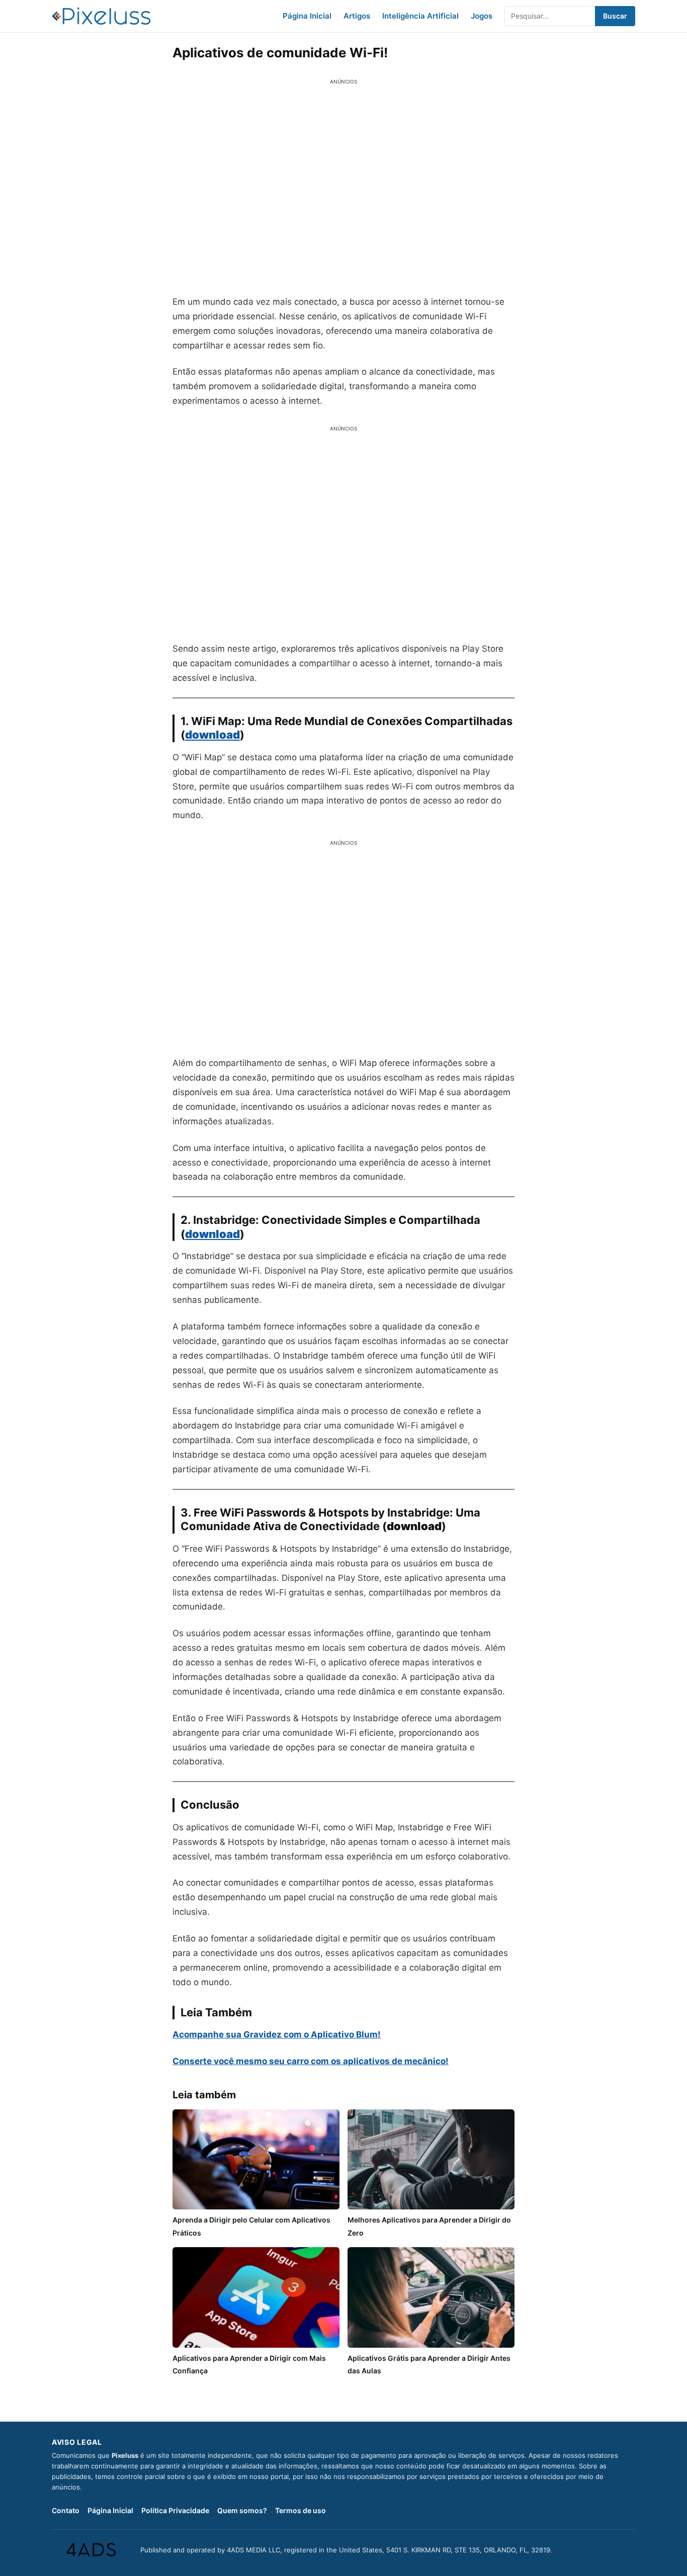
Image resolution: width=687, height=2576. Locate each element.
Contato (66, 2510)
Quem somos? (242, 2510)
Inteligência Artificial (420, 16)
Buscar (615, 16)
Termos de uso (300, 2510)
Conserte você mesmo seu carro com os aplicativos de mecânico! (311, 2061)
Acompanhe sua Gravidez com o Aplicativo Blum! (277, 2034)
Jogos (482, 16)
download (212, 1234)
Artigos (357, 16)
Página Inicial (307, 16)
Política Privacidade (175, 2510)
